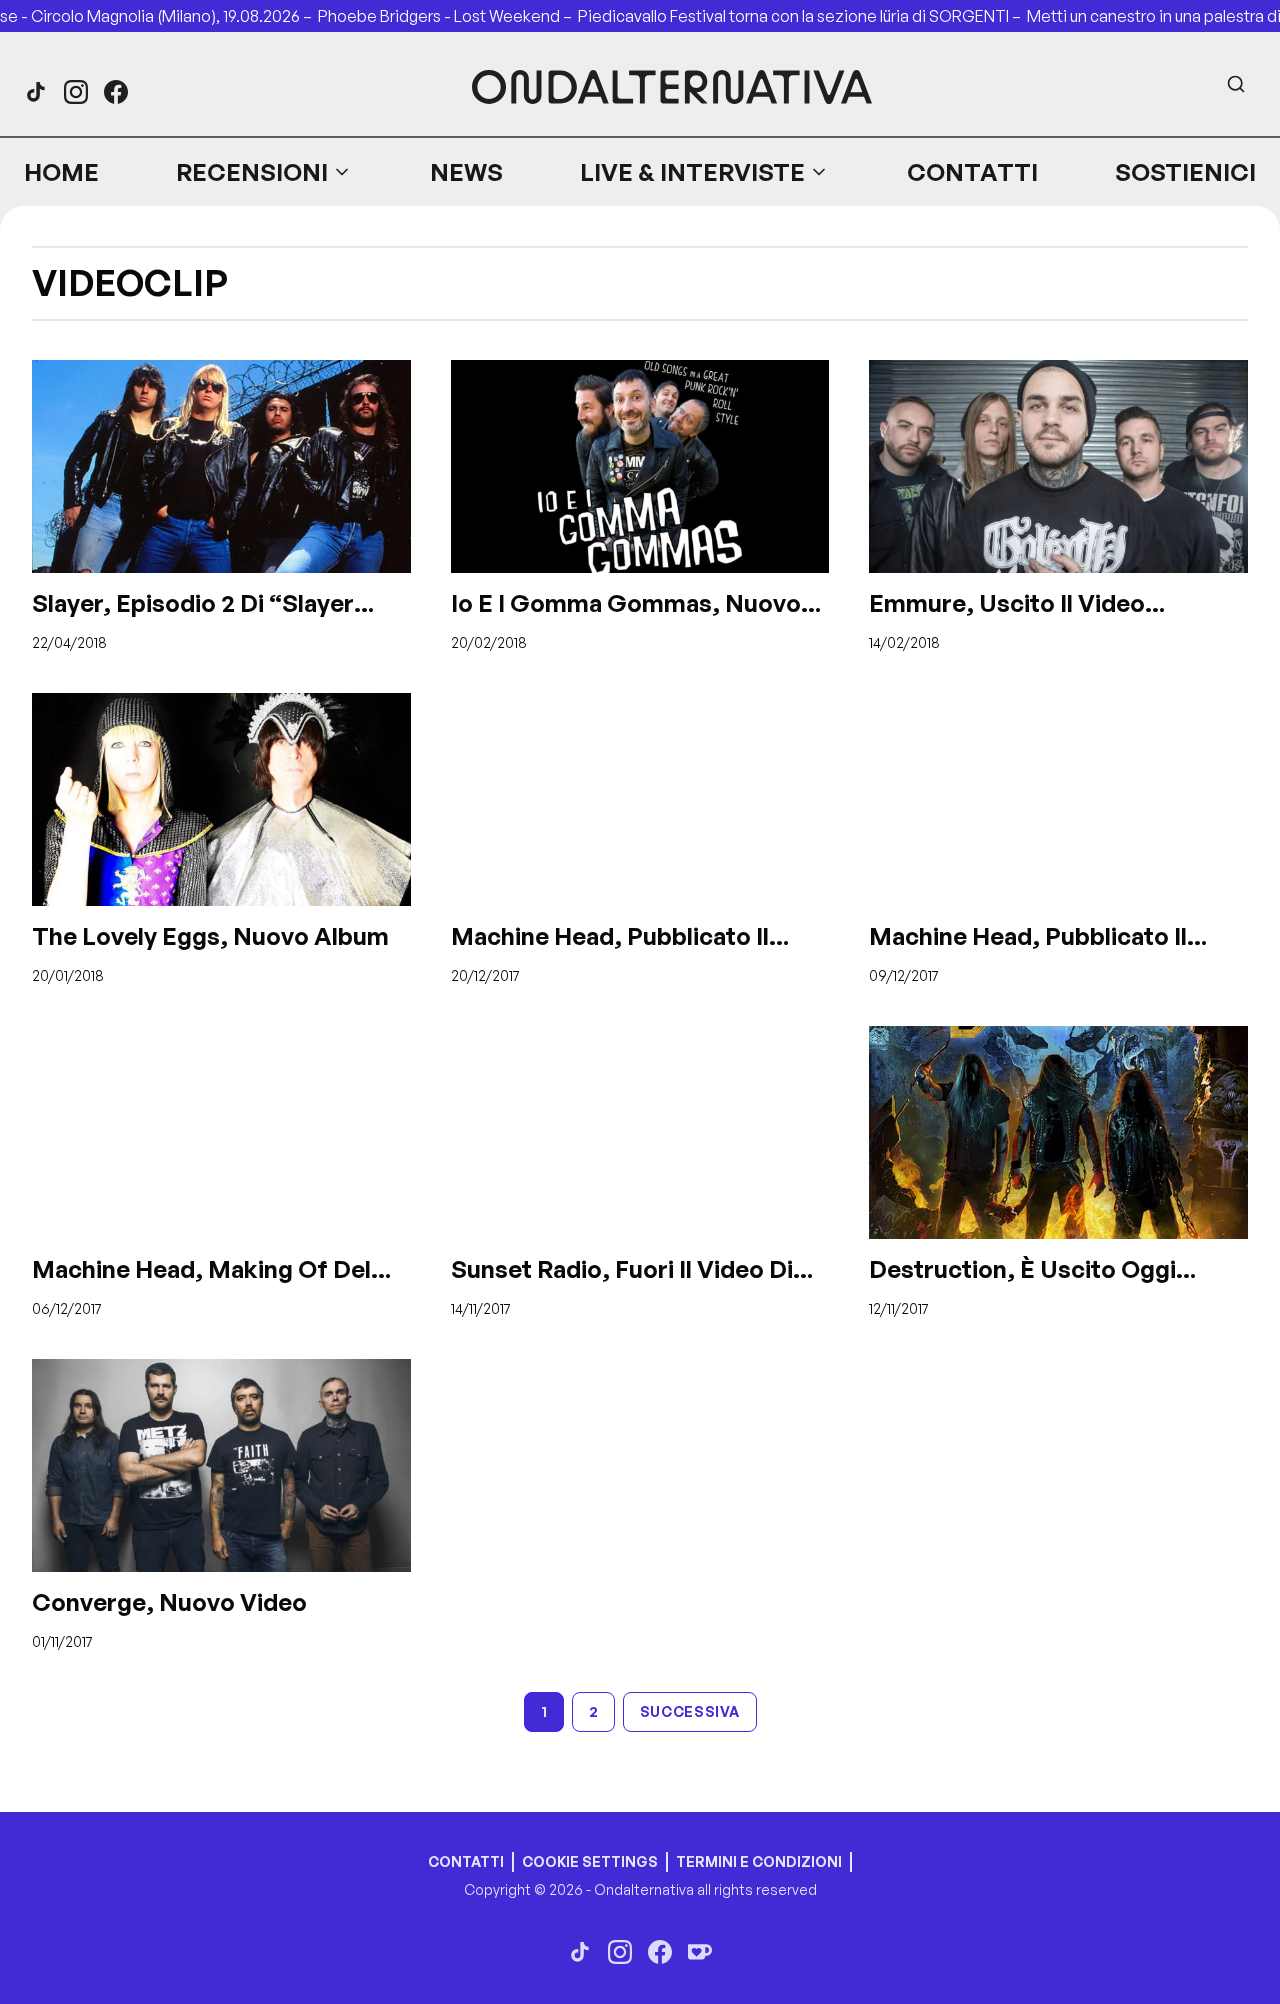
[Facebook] (116, 92)
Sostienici (1185, 172)
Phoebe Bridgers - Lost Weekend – (448, 16)
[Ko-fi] (700, 1952)
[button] (264, 172)
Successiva (690, 1711)
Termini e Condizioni (759, 1861)
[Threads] (36, 92)
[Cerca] (1236, 84)
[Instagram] (76, 92)
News (466, 172)
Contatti (972, 172)
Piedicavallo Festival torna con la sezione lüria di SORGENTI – (802, 16)
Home (61, 172)
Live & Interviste (692, 172)
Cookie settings (590, 1861)
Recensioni (252, 172)
